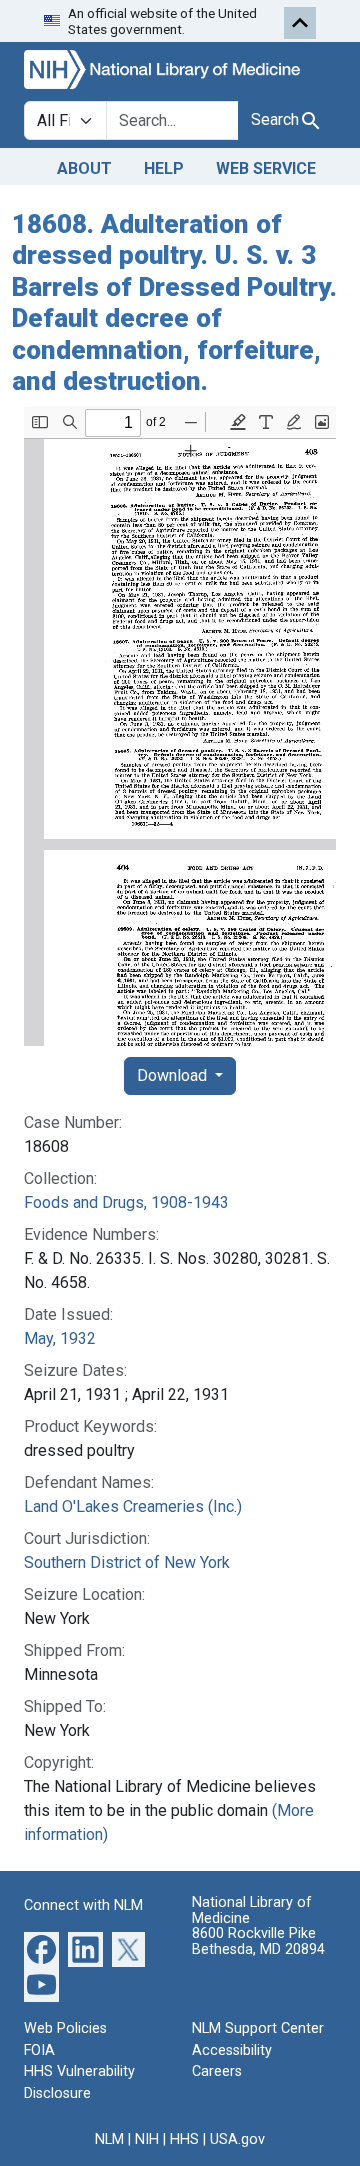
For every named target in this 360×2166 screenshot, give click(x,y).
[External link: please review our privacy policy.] (41, 1948)
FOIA (39, 2050)
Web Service (266, 168)
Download (174, 1075)
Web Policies (65, 2028)
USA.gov (237, 2139)
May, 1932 (60, 1338)
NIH (147, 2139)
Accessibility (232, 2050)
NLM (109, 2139)
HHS (184, 2139)
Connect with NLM (83, 1905)
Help (164, 168)
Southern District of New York (127, 1562)
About (84, 168)
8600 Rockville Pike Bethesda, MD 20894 (258, 1941)
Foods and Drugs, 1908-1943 (126, 1202)
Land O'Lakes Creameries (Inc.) (133, 1506)
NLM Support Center (258, 2028)
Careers (217, 2071)
